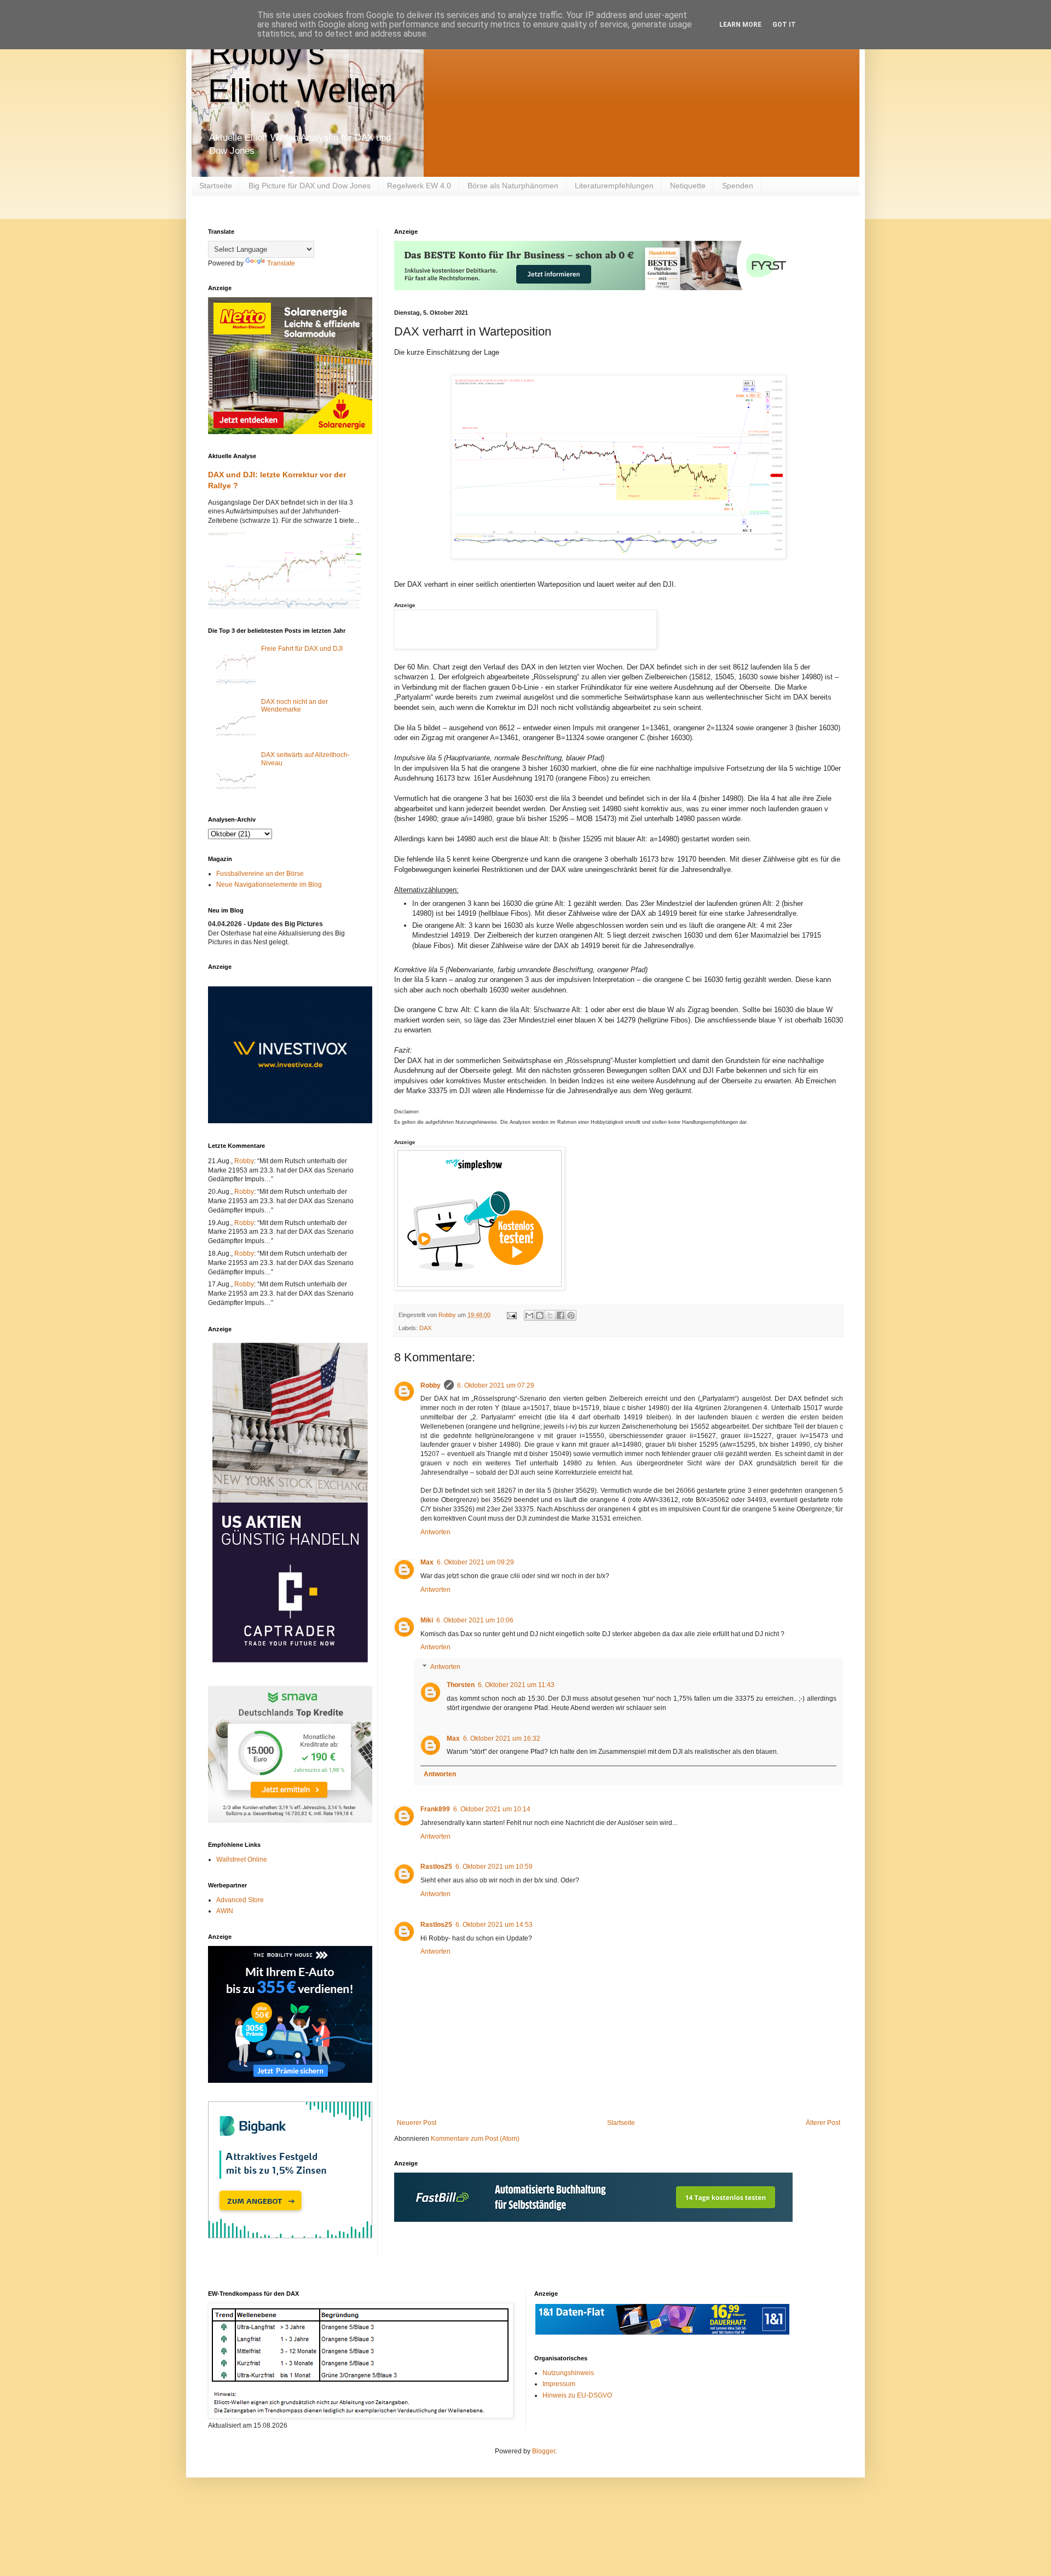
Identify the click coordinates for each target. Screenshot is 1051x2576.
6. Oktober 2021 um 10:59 (494, 1867)
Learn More (740, 25)
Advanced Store (240, 1900)
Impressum (559, 2384)
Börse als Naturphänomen (513, 186)
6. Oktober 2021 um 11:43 (516, 1685)
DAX (425, 1328)
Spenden (738, 186)
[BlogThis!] (540, 1315)
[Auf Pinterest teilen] (571, 1315)
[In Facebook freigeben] (561, 1315)
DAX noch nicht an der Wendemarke (294, 706)
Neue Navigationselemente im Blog (269, 885)
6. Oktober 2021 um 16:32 (502, 1738)
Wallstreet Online (242, 1859)
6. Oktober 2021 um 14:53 (494, 1925)
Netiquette (688, 186)
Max (427, 1562)
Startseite (216, 186)
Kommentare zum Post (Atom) (475, 2139)
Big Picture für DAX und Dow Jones (310, 186)
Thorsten (461, 1685)
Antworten (435, 1532)
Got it (784, 25)
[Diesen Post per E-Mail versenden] (529, 1315)
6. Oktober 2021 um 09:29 (475, 1562)
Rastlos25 (436, 1867)
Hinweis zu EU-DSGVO (577, 2395)
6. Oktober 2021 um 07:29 (496, 1385)
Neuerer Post (417, 2123)
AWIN (225, 1911)
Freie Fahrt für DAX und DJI (302, 649)
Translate (281, 263)
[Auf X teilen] (550, 1315)
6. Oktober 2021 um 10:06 (475, 1620)
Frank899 (435, 1809)
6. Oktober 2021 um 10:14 (492, 1809)
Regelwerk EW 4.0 (419, 186)
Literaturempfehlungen (614, 186)
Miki (427, 1620)
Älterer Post (823, 2123)
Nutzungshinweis (568, 2373)
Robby (431, 1385)
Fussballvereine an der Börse (260, 874)
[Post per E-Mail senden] (511, 1315)
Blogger (544, 2451)
